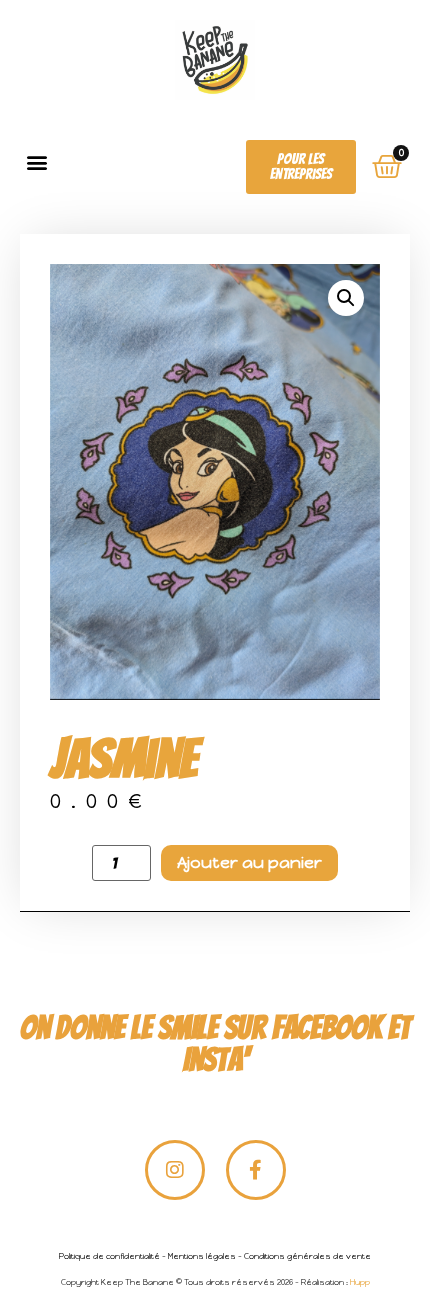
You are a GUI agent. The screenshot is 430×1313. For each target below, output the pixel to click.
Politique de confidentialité (109, 1256)
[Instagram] (175, 1170)
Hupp (360, 1282)
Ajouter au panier (249, 862)
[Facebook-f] (256, 1170)
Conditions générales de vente (307, 1256)
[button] (36, 161)
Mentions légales (202, 1256)
